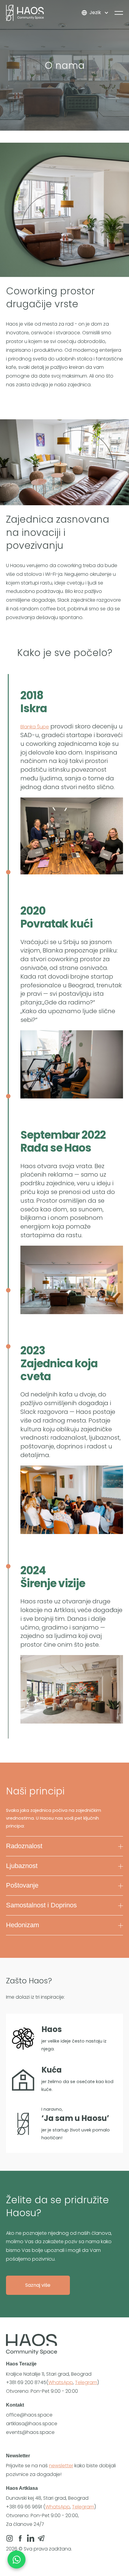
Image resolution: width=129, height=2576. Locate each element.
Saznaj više (38, 2285)
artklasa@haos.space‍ (32, 2424)
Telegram (86, 2382)
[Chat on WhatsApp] (16, 2559)
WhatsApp (61, 2382)
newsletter (61, 2466)
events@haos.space (30, 2432)
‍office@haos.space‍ (29, 2415)
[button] (95, 13)
